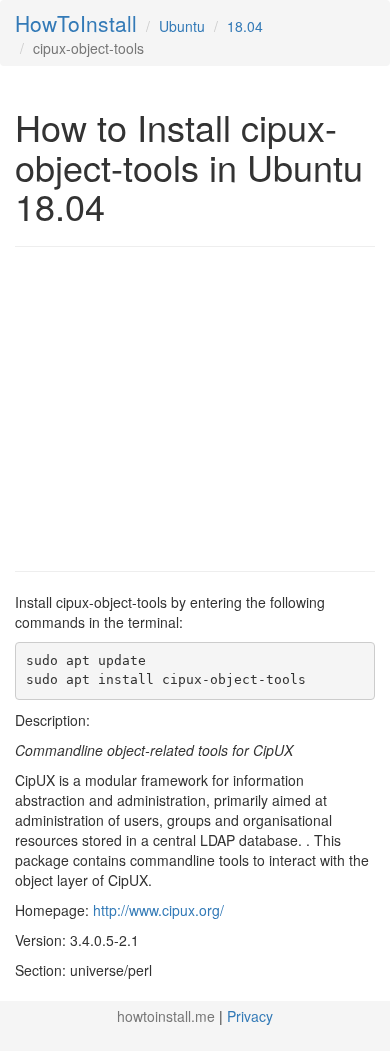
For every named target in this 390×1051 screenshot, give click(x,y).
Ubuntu (182, 26)
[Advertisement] (183, 407)
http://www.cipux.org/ (158, 910)
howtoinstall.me (166, 1016)
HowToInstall (76, 23)
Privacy (250, 1016)
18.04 (245, 26)
